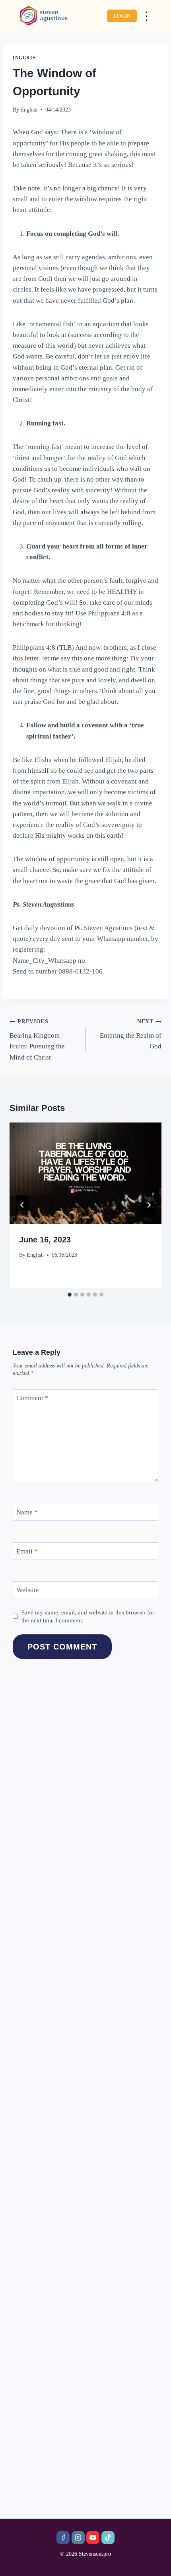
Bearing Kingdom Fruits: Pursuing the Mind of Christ (37, 1040)
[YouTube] (93, 2538)
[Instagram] (78, 2538)
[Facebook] (63, 2538)
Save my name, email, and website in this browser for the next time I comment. (88, 1616)
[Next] (149, 1205)
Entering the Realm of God (131, 1034)
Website (28, 1590)
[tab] (70, 1295)
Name (27, 1512)
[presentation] (85, 1173)
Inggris (24, 58)
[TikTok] (108, 2538)
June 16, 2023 (45, 1240)
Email (27, 1551)
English (29, 110)
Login (122, 16)
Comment (32, 1398)
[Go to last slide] (22, 1205)
